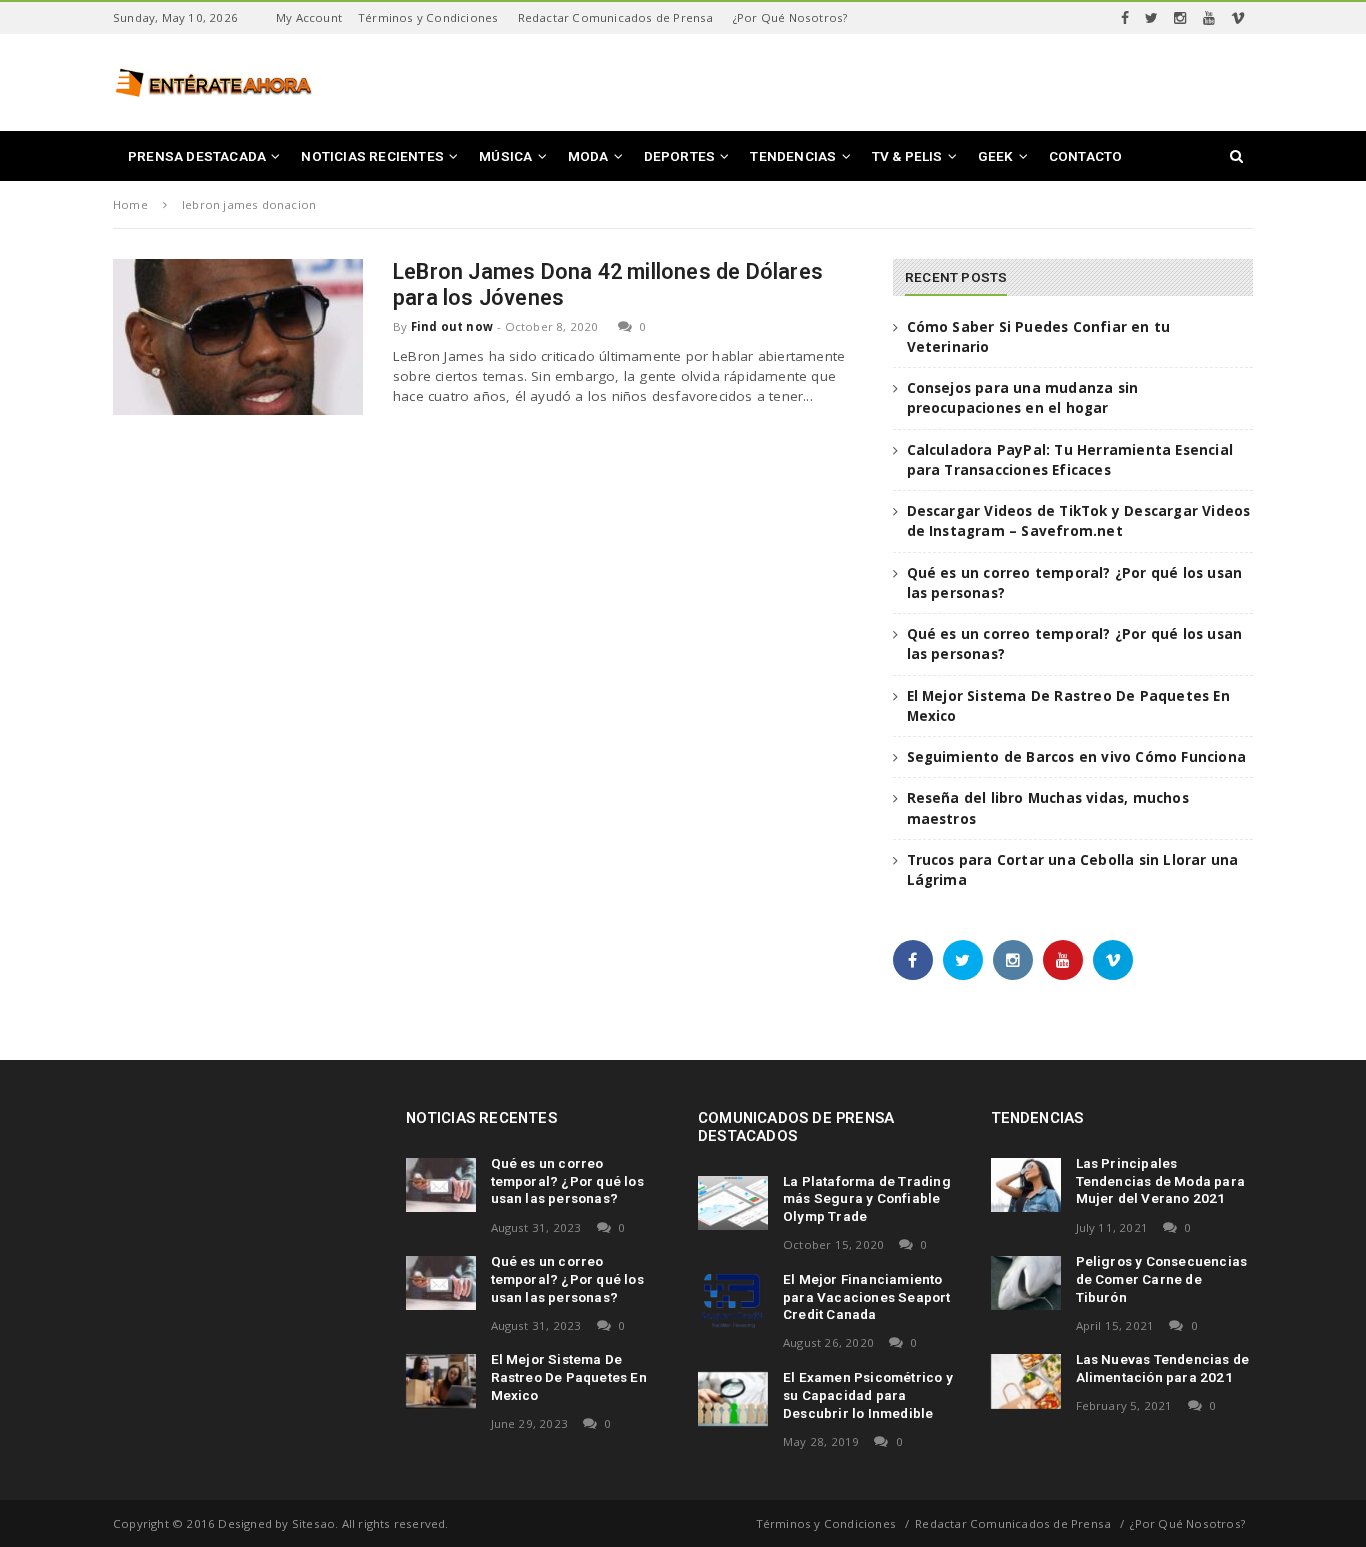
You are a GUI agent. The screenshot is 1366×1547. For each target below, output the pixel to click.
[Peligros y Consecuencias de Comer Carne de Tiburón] (1026, 1283)
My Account (309, 17)
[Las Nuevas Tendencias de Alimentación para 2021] (1026, 1381)
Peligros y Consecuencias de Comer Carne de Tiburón (1162, 1279)
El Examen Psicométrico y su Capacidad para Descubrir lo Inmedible (868, 1395)
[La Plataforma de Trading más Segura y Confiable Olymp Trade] (733, 1203)
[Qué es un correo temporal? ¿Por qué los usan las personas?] (441, 1185)
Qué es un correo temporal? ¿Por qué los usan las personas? (567, 1181)
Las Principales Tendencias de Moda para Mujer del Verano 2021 (1161, 1181)
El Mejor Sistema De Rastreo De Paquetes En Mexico (569, 1377)
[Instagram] (1180, 18)
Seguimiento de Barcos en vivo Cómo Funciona (1077, 757)
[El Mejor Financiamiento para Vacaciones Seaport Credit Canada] (733, 1301)
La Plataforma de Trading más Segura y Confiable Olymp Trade (867, 1199)
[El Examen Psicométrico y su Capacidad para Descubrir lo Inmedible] (733, 1399)
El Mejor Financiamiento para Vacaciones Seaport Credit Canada (867, 1297)
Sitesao (313, 1523)
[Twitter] (1151, 18)
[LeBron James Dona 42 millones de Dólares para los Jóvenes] (238, 337)
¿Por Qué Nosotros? (790, 17)
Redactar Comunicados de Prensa (616, 17)
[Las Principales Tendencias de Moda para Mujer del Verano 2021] (1026, 1185)
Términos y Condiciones (428, 17)
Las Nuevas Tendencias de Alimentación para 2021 (1163, 1368)
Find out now (452, 326)
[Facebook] (1125, 18)
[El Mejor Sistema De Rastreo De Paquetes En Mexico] (441, 1381)
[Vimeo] (1238, 18)
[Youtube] (1209, 18)
